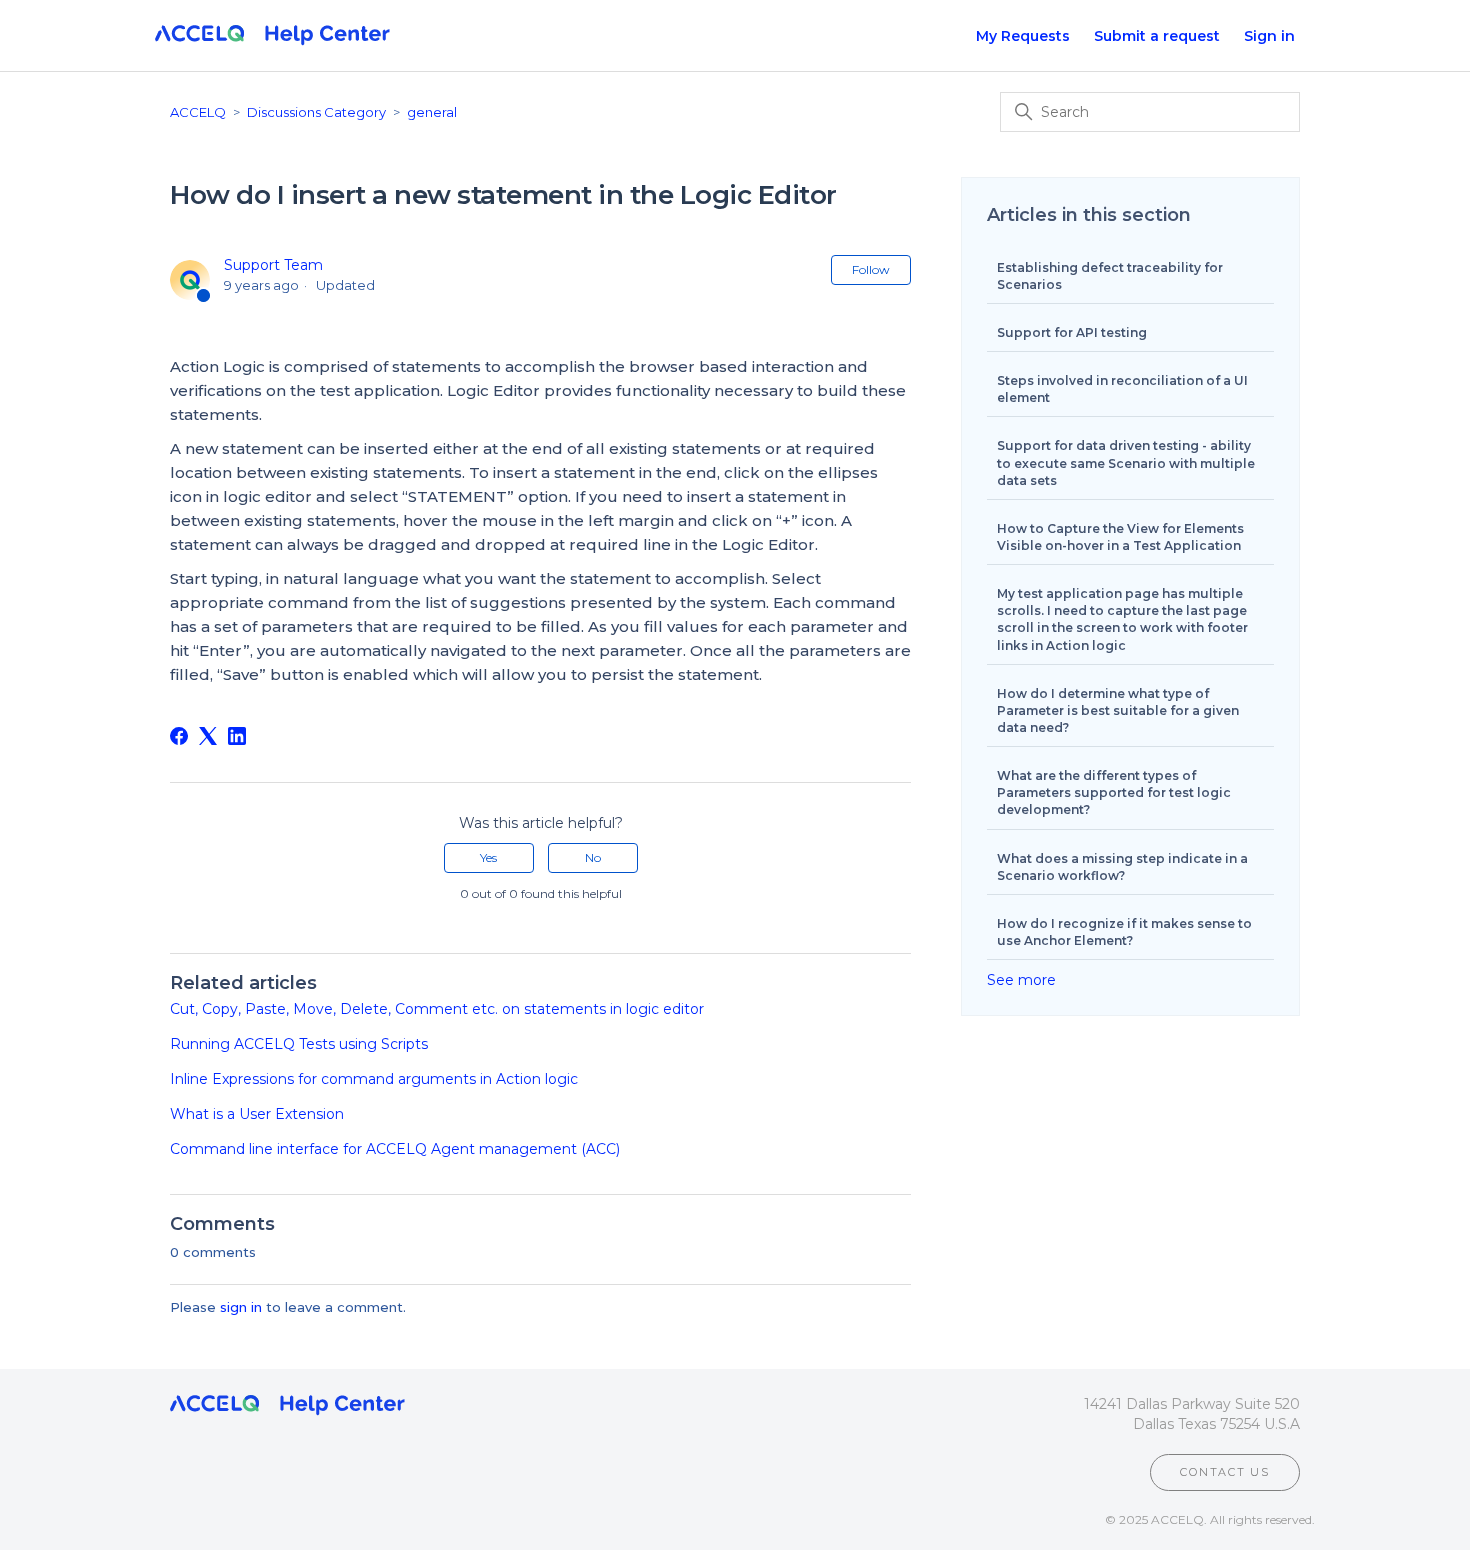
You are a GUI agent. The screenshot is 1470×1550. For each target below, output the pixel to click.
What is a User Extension (257, 1114)
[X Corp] (208, 736)
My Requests (1023, 36)
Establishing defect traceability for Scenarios (1110, 276)
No (593, 857)
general (432, 112)
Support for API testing (1072, 332)
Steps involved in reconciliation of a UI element (1122, 389)
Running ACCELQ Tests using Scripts (299, 1044)
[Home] (272, 36)
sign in (241, 1307)
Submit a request (1157, 36)
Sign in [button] (1269, 36)
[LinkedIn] (237, 736)
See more (1021, 980)
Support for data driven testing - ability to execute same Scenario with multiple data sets (1126, 462)
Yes (488, 857)
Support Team (273, 265)
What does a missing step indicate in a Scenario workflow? (1122, 867)
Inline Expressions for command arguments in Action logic (374, 1079)
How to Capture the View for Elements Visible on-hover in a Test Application (1120, 537)
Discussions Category (316, 112)
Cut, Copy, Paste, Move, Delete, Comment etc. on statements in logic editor (437, 1009)
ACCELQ (198, 112)
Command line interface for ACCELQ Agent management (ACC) (395, 1149)
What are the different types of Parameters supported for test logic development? (1114, 792)
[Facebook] (179, 736)
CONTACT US (1225, 1472)
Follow (871, 269)
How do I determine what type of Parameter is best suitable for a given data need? (1118, 710)
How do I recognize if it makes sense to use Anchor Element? (1124, 932)
